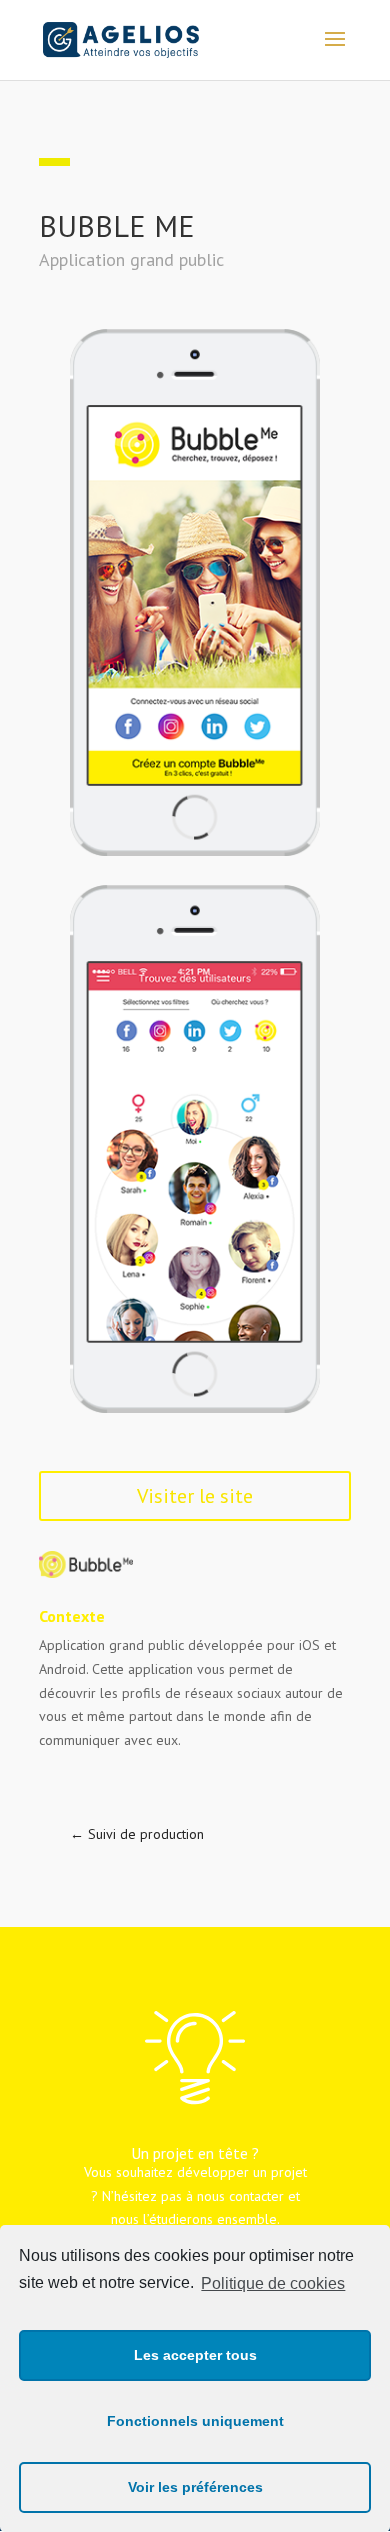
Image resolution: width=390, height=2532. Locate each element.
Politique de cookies (273, 2283)
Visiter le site (195, 1496)
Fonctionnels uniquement (195, 2421)
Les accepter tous (195, 2355)
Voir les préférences (195, 2487)
